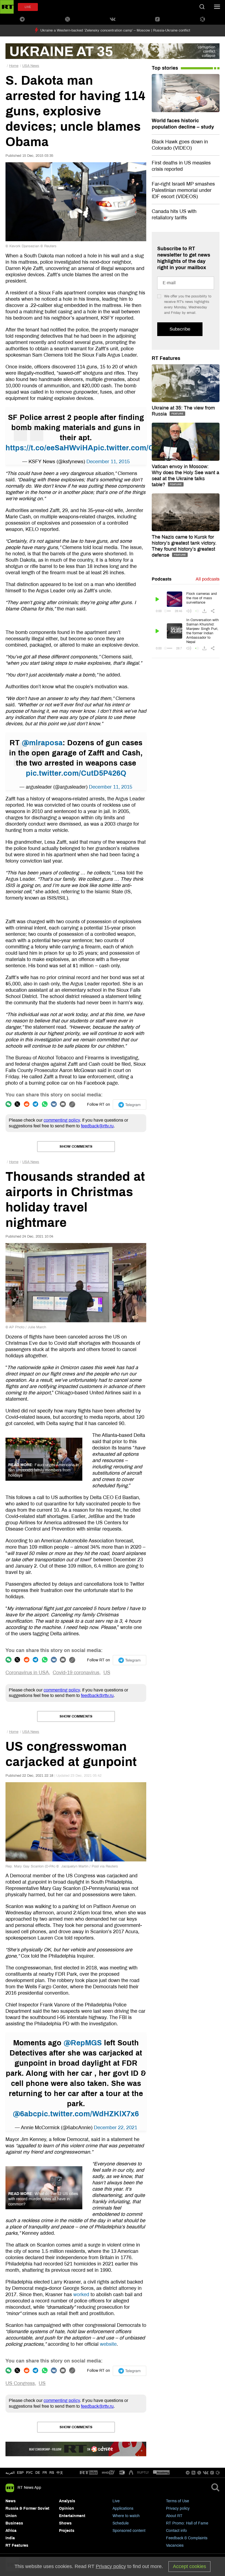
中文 (60, 2473)
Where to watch (126, 2516)
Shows (65, 2523)
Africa (11, 2531)
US (107, 1673)
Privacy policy (178, 2508)
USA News (31, 66)
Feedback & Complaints (187, 2538)
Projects (67, 2531)
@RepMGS (83, 2043)
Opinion (67, 2508)
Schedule (121, 2523)
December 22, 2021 (116, 2128)
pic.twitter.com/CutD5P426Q (76, 773)
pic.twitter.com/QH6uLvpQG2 (145, 448)
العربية (10, 2473)
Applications (123, 2508)
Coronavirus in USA (27, 1673)
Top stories (165, 68)
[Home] (7, 7)
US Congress (20, 2383)
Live (116, 2501)
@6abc (25, 2114)
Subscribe (180, 329)
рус (29, 2473)
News (11, 2501)
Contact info (176, 2531)
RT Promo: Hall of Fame (187, 2523)
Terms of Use (178, 2501)
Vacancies (175, 2545)
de (38, 2473)
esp (20, 2473)
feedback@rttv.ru (97, 1126)
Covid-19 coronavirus (76, 1673)
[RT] (89, 2473)
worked (81, 2294)
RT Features (166, 358)
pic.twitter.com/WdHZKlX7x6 (88, 2114)
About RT (174, 2516)
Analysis (67, 2501)
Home (14, 66)
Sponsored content (129, 2531)
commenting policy (62, 1120)
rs (52, 2473)
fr (45, 2473)
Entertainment (72, 2516)
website (108, 2344)
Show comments (76, 1147)
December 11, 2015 (108, 462)
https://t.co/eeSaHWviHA (49, 448)
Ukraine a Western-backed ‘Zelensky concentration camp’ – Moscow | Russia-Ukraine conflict (115, 30)
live (28, 7)
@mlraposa (42, 743)
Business (14, 2523)
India (10, 2538)
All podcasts (208, 579)
